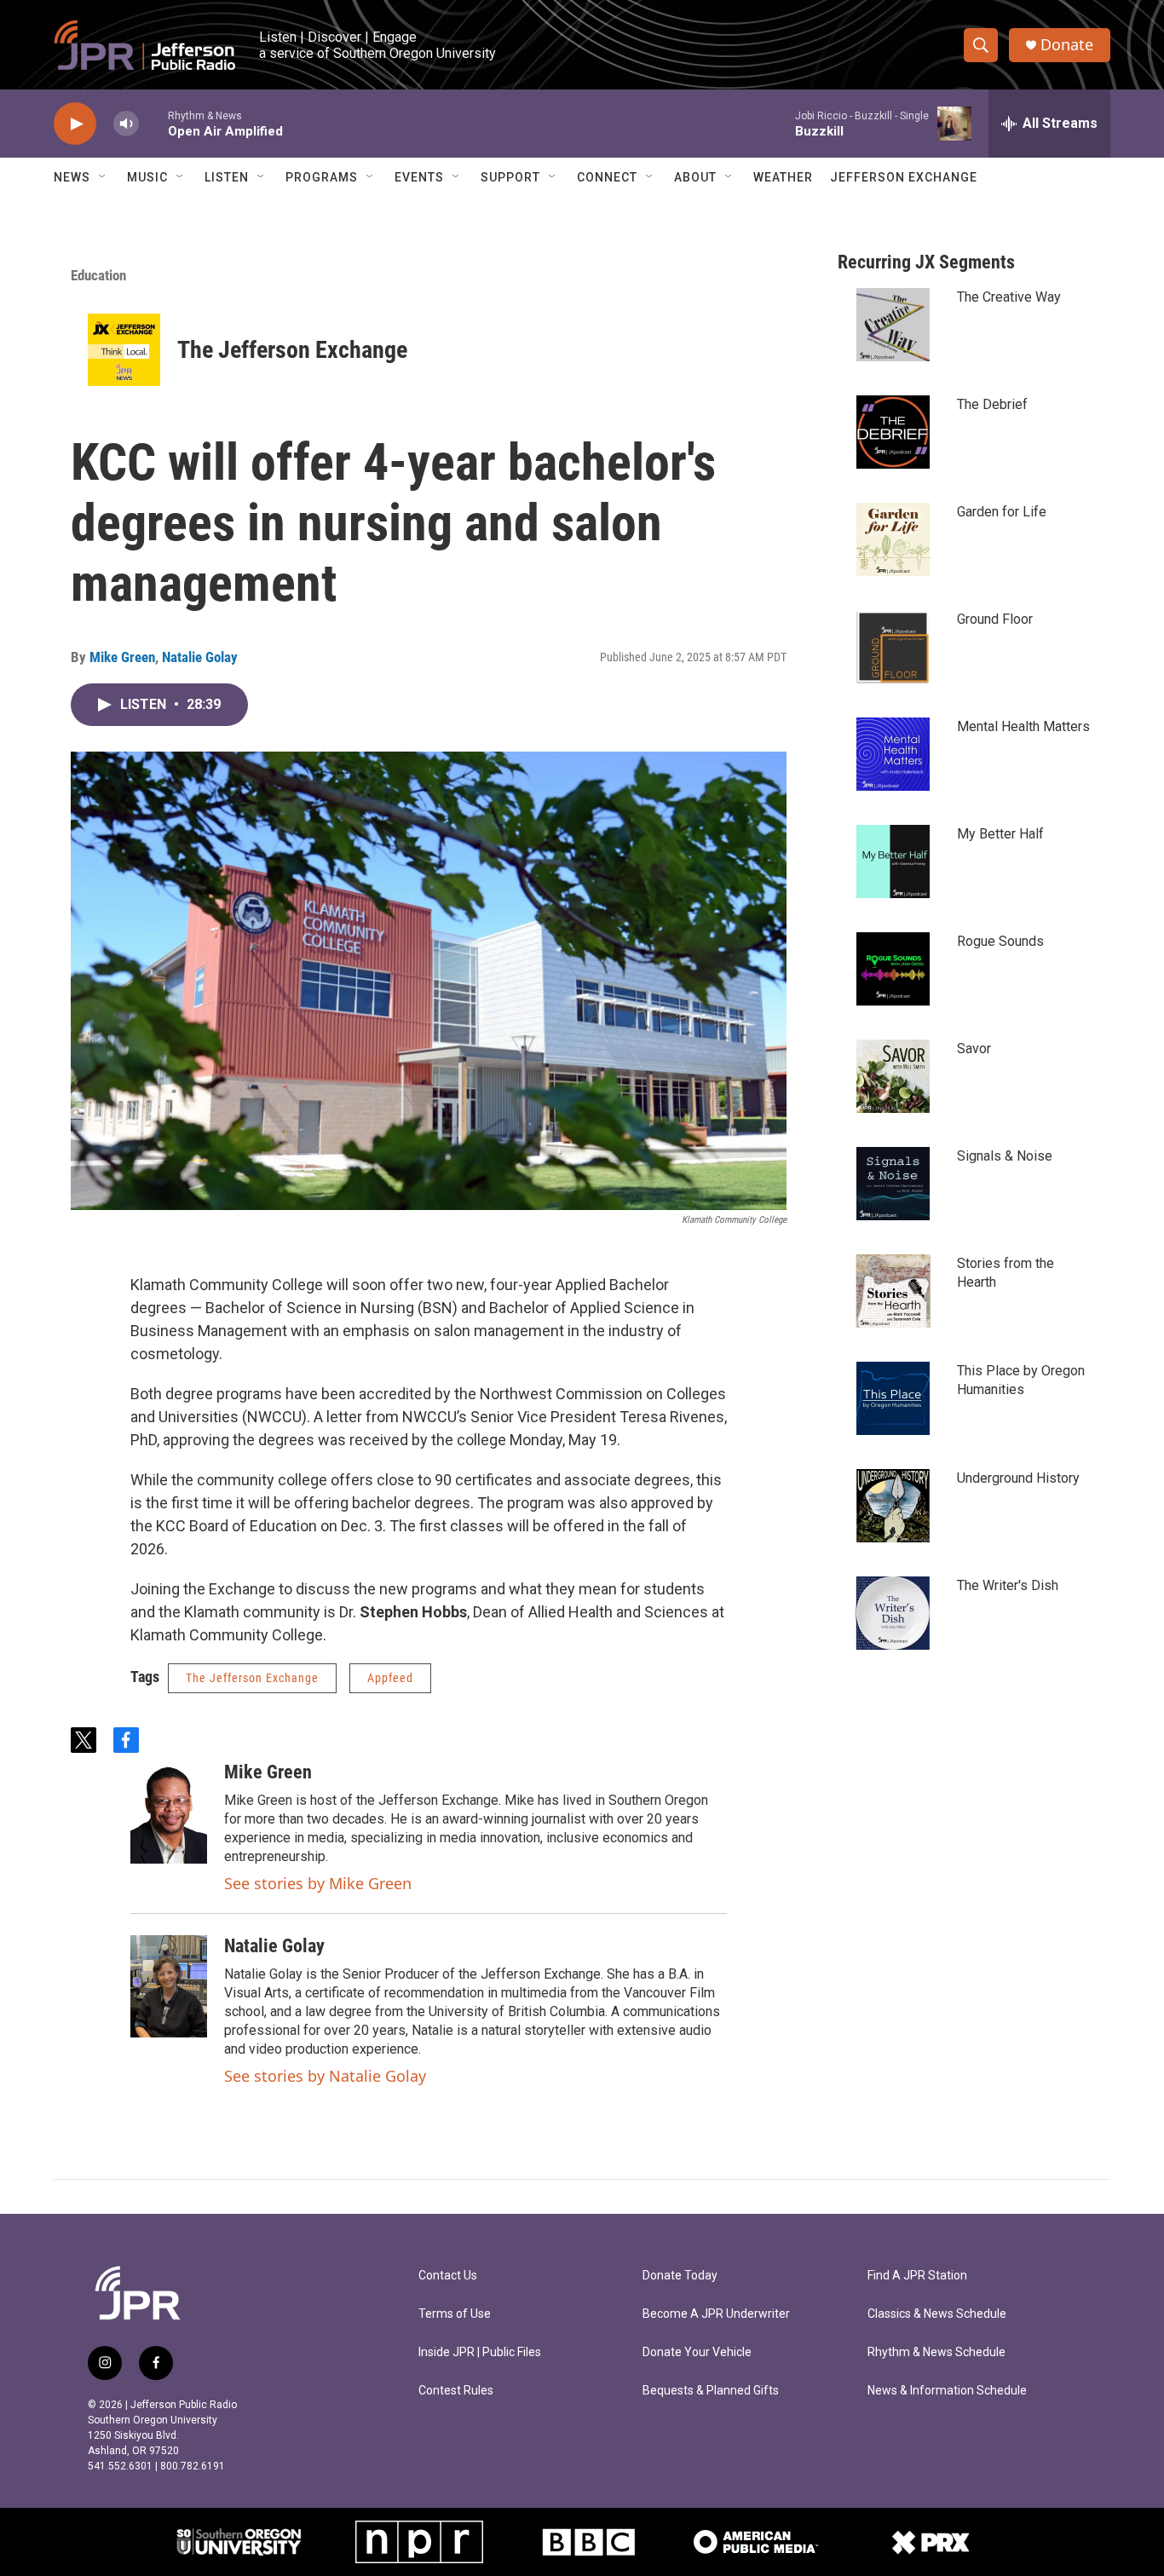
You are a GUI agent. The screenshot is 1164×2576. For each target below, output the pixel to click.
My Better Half (1000, 834)
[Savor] (893, 1076)
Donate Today (680, 2276)
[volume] (126, 124)
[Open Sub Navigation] (103, 177)
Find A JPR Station (917, 2276)
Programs (322, 177)
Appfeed (390, 1678)
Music (147, 177)
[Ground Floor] (893, 647)
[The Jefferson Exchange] (124, 350)
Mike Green (122, 657)
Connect (607, 177)
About (695, 177)
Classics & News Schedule (937, 2314)
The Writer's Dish (1008, 1585)
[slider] (153, 123)
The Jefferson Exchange (292, 350)
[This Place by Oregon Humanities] (893, 1398)
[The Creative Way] (893, 325)
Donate (1067, 45)
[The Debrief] (893, 432)
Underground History (1018, 1478)
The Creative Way (1009, 297)
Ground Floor (995, 619)
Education (98, 275)
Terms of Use (455, 2314)
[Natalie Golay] (169, 1986)
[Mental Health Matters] (893, 754)
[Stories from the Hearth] (893, 1291)
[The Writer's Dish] (893, 1613)
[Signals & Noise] (893, 1184)
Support (510, 177)
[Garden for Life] (893, 539)
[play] (75, 124)
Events (419, 177)
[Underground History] (893, 1506)
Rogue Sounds (1000, 941)
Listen (227, 177)
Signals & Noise (1005, 1156)
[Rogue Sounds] (893, 969)
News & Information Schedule (947, 2391)
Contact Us (448, 2276)
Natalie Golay (200, 657)
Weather (783, 177)
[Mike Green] (169, 1812)
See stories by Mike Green (318, 1883)
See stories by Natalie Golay (325, 2076)
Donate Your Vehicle (697, 2352)
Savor (974, 1049)
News (72, 177)
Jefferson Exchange (904, 177)
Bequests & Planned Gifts (711, 2391)
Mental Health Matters (1023, 726)
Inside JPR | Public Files (480, 2352)
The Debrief (992, 404)
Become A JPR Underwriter (716, 2314)
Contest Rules (456, 2391)
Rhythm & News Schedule (936, 2352)
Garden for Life (1002, 512)
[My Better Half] (893, 862)
